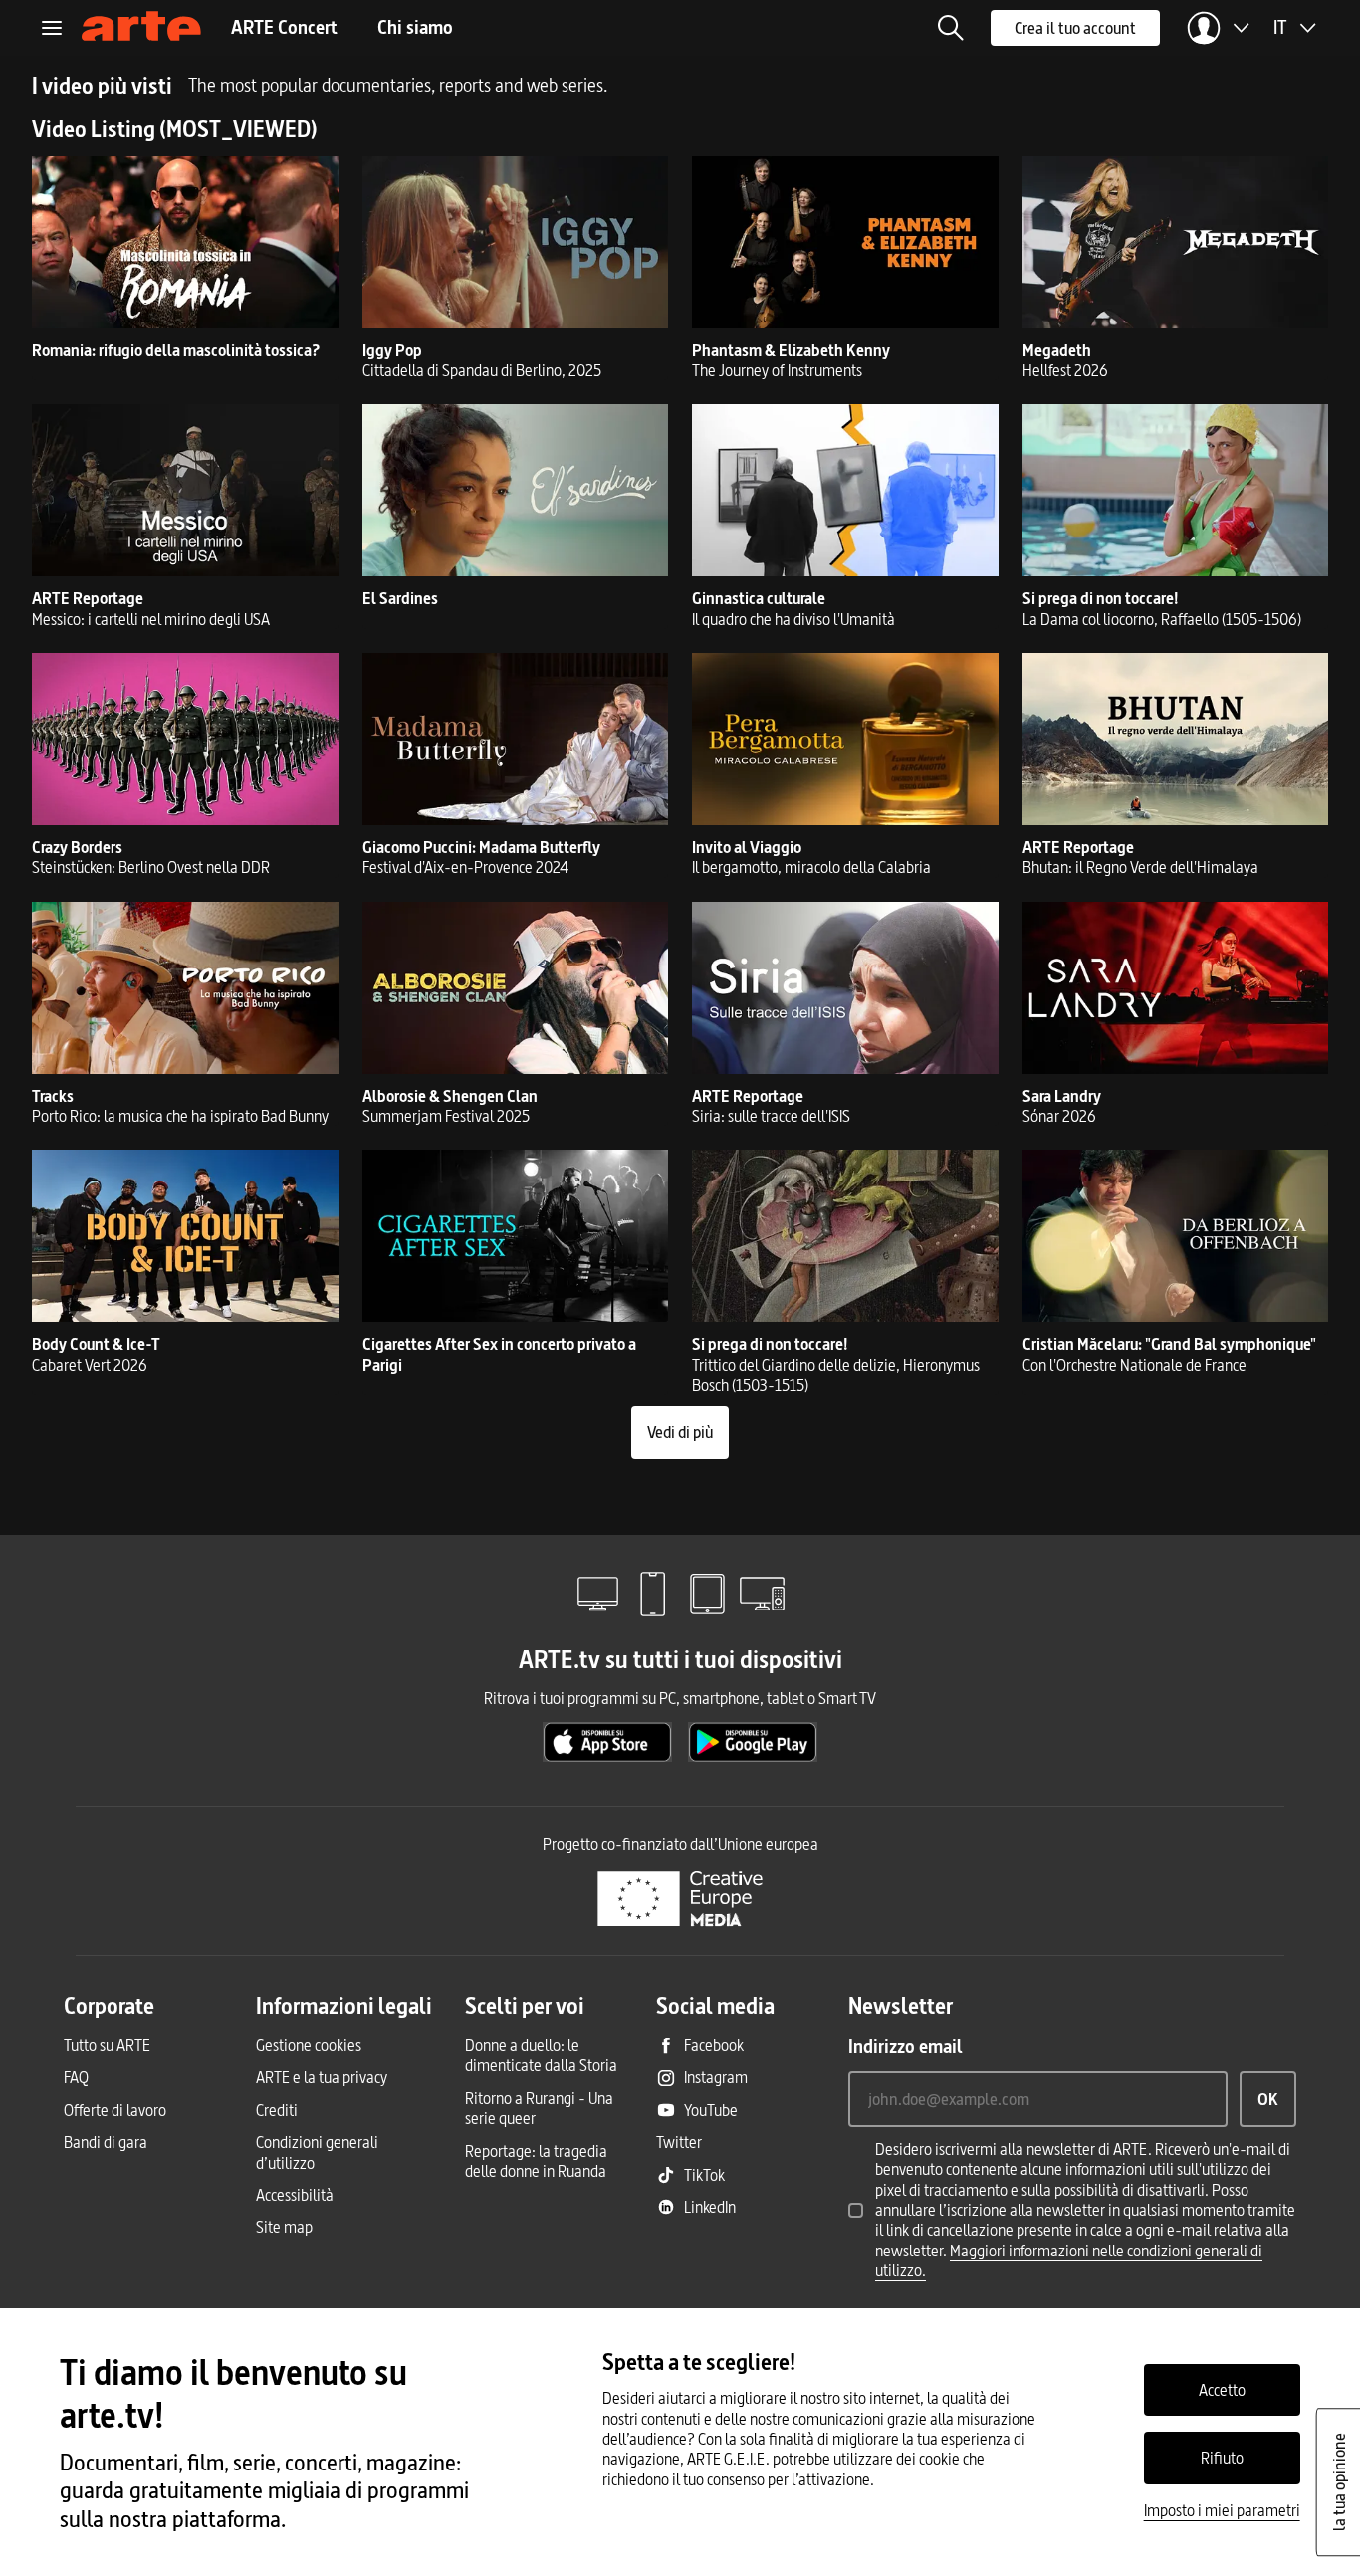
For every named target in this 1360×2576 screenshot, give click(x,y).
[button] (951, 28)
